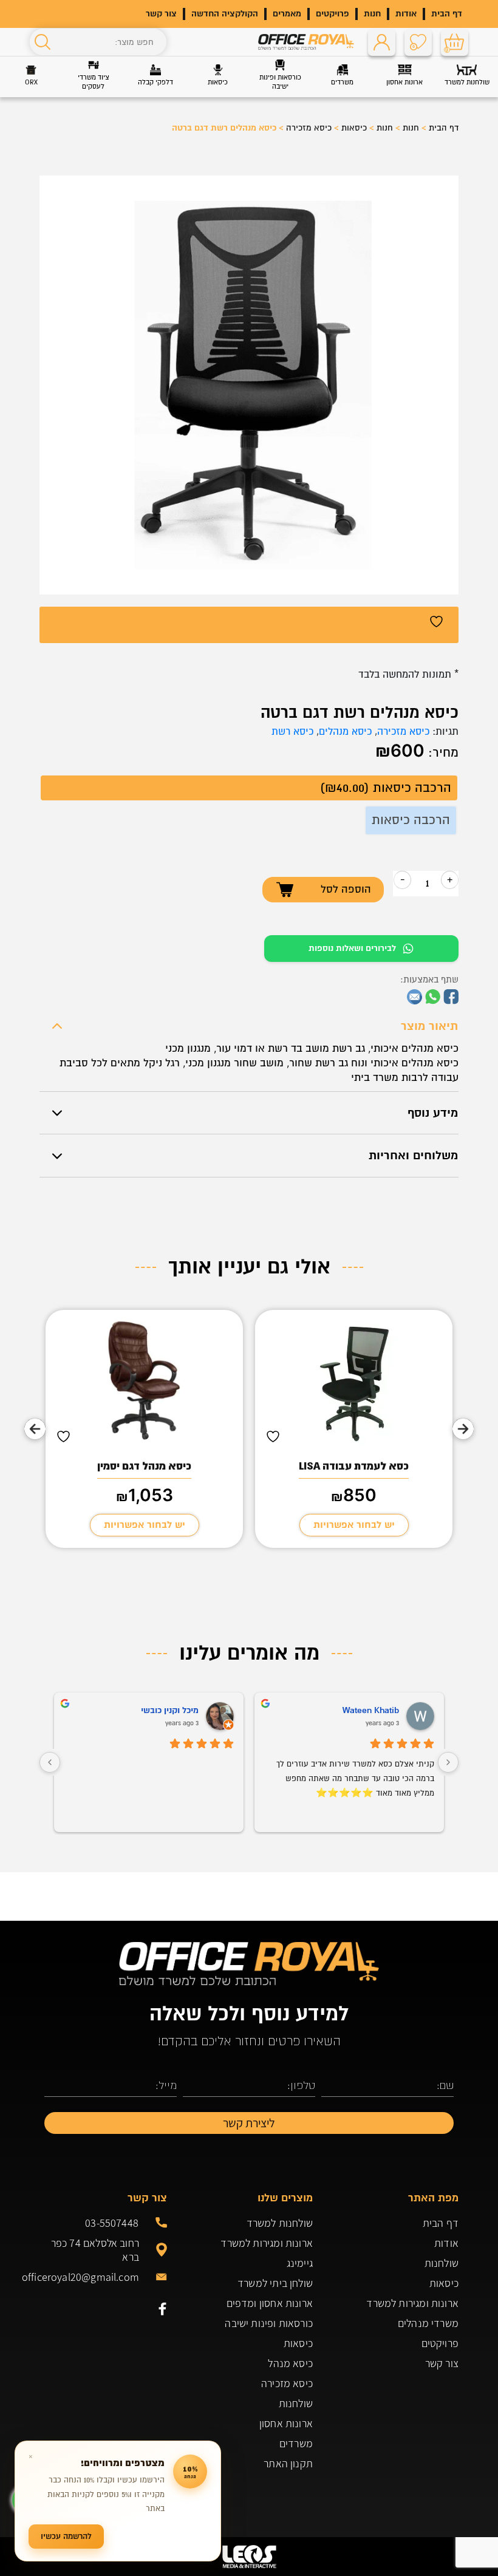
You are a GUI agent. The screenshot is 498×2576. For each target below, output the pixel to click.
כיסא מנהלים (345, 732)
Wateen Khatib (371, 1710)
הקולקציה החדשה (225, 14)
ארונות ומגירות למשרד (412, 2303)
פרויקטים (333, 14)
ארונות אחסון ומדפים (270, 2303)
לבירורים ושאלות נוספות (352, 948)
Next (35, 1429)
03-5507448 (112, 2223)
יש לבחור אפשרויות (354, 1525)
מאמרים (287, 14)
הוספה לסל (346, 889)
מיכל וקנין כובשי (170, 1710)
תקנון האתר (288, 2463)
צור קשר (161, 14)
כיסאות (354, 128)
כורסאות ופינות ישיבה (269, 2323)
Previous (463, 1429)
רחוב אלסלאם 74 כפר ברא (95, 2250)
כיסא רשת (292, 732)
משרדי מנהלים (428, 2323)
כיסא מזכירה (309, 128)
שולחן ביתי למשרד (275, 2283)
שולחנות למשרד (280, 2223)
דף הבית (447, 14)
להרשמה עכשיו (66, 2536)
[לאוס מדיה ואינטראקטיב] (249, 2557)
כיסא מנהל (290, 2363)
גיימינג (300, 2263)
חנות (372, 14)
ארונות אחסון (286, 2423)
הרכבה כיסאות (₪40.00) (386, 788)
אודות (406, 14)
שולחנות (442, 2263)
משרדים (296, 2443)
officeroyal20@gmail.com (89, 2277)
